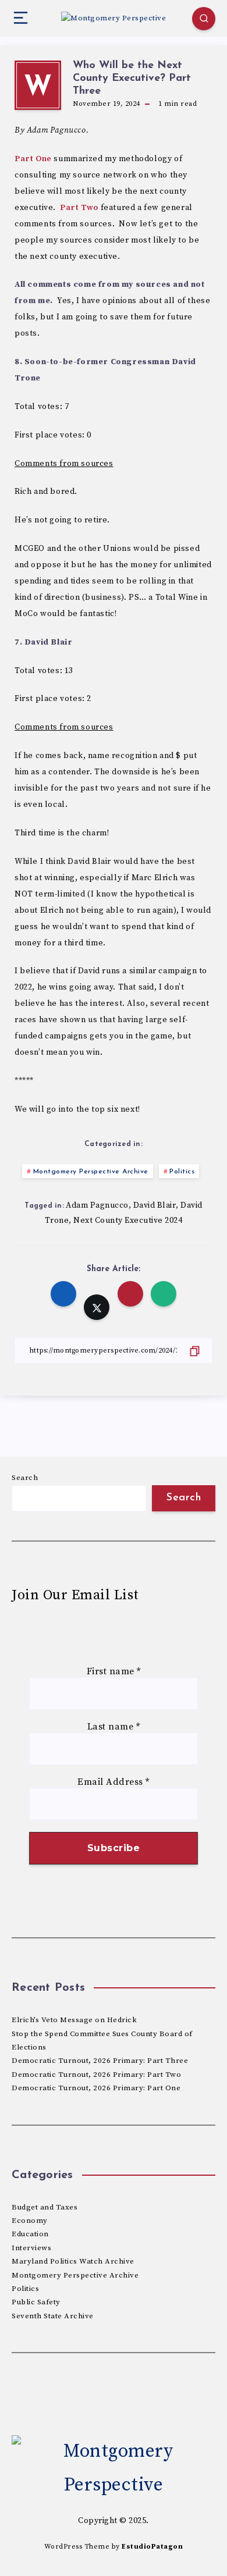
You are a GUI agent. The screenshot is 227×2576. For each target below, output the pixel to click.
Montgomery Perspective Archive (91, 1172)
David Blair (155, 1205)
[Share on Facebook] (63, 1294)
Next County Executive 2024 (128, 1221)
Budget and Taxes (45, 2207)
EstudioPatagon (152, 2547)
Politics (182, 1172)
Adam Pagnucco (97, 1205)
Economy (30, 2221)
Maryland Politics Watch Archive (73, 2261)
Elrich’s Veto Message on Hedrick (74, 2020)
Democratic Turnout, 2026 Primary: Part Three (100, 2061)
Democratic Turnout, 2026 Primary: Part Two (96, 2075)
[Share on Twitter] (97, 1307)
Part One (33, 159)
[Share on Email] (130, 1294)
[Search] (204, 19)
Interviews (31, 2248)
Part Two (79, 208)
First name (114, 1672)
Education (30, 2234)
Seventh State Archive (53, 2316)
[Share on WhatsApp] (164, 1294)
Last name (114, 1727)
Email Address (114, 1782)
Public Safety (36, 2302)
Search (25, 1478)
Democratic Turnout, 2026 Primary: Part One (96, 2088)
